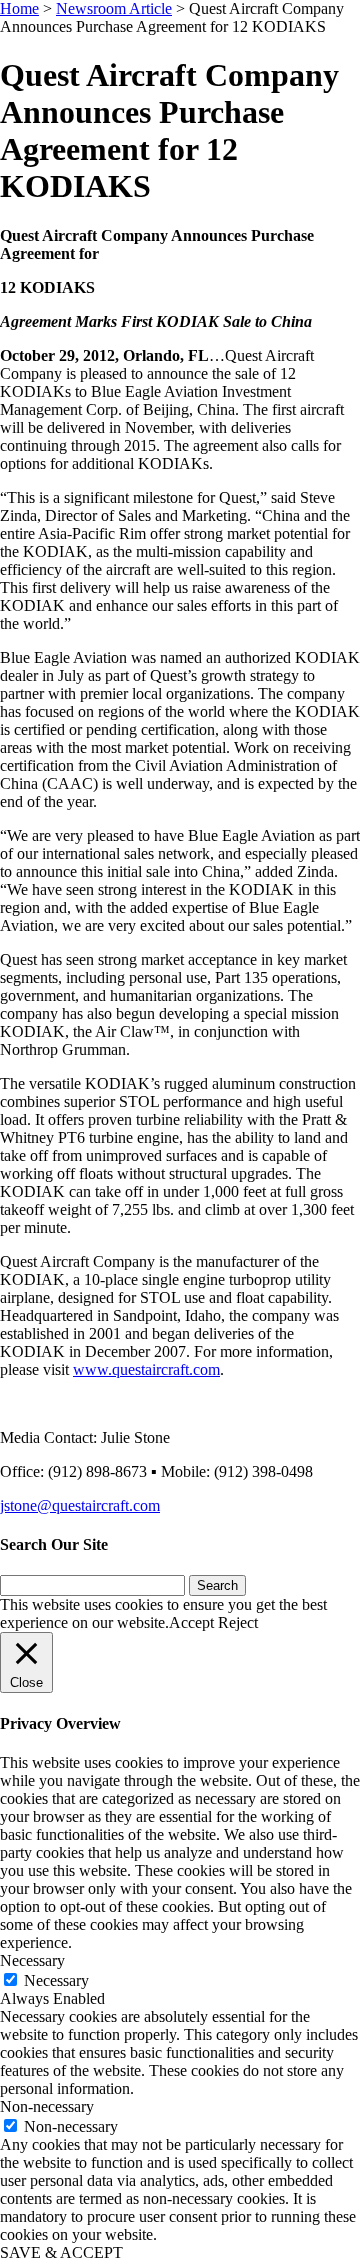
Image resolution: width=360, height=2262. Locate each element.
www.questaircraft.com (146, 1369)
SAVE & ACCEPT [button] (61, 2252)
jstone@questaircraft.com (80, 1505)
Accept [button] (191, 1622)
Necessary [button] (32, 1960)
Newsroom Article (114, 8)
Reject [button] (238, 1622)
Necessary (56, 1980)
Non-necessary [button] (47, 2106)
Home (19, 8)
